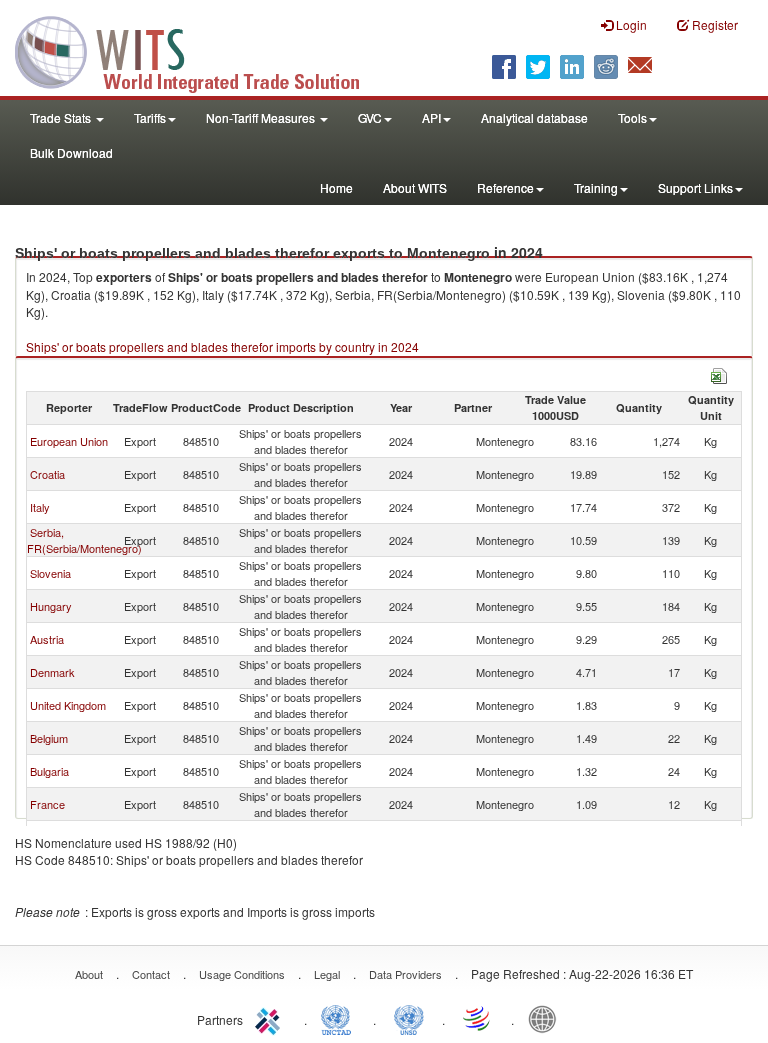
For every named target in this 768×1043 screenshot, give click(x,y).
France (47, 804)
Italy (40, 507)
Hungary (51, 606)
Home (336, 187)
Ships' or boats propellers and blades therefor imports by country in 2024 (222, 346)
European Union (69, 441)
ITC (271, 1018)
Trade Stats (62, 117)
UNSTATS (409, 1018)
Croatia (47, 474)
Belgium (49, 738)
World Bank (547, 1018)
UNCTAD (340, 1018)
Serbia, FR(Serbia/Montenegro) (84, 540)
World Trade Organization (478, 1018)
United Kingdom (68, 705)
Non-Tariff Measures (262, 117)
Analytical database (534, 117)
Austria (47, 639)
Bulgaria (49, 771)
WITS (200, 50)
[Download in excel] (719, 373)
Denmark (52, 672)
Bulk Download (71, 152)
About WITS (415, 187)
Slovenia (50, 573)
